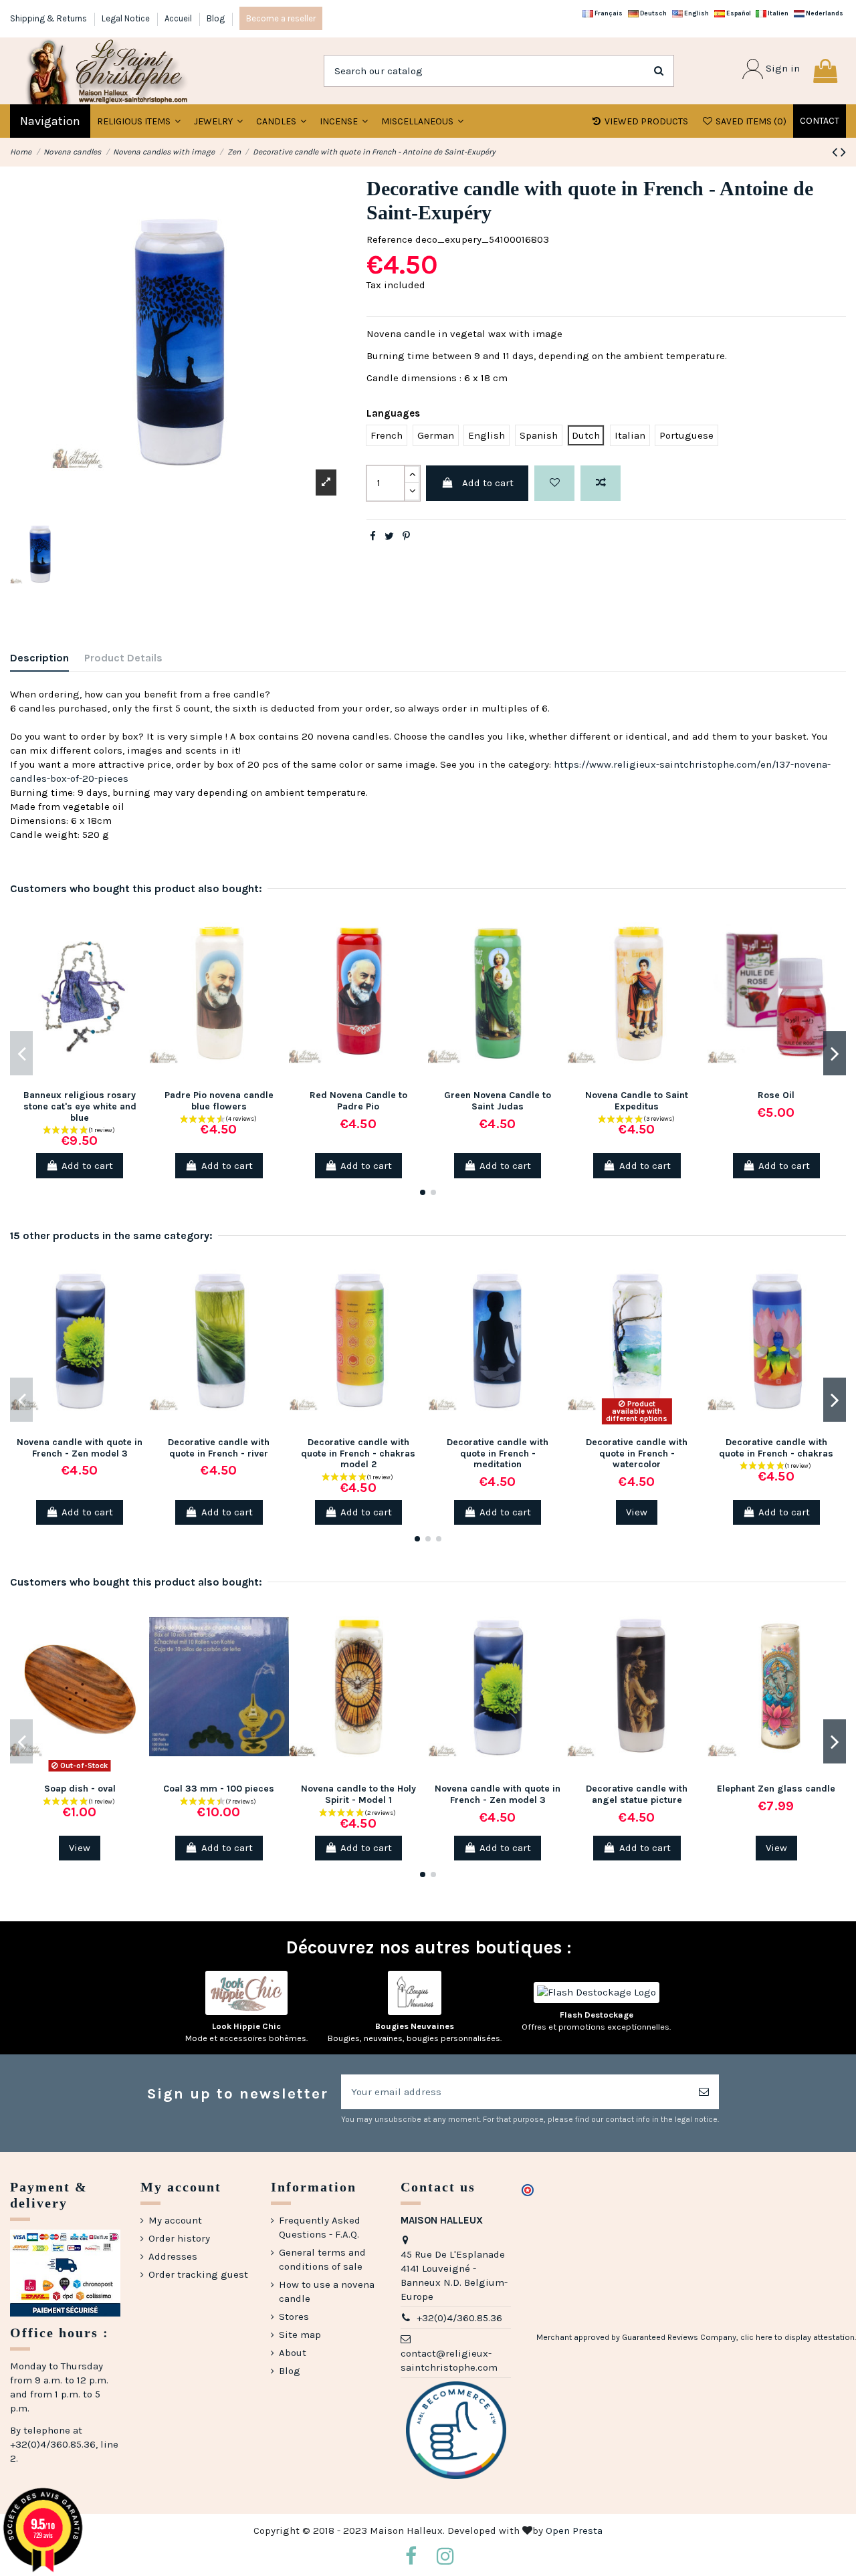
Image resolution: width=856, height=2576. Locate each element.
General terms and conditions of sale (322, 2259)
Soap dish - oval (80, 1789)
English (696, 13)
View (637, 1512)
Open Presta (574, 2531)
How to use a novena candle (327, 2291)
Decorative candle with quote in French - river (219, 1448)
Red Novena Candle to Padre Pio (358, 1101)
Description (39, 658)
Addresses (173, 2256)
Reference (390, 239)
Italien (777, 13)
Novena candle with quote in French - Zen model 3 (80, 1448)
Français (608, 13)
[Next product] (843, 152)
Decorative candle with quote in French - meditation (498, 1454)
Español (738, 13)
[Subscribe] (704, 2092)
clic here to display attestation (797, 2337)
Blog (216, 18)
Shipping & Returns (49, 18)
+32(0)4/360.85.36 (459, 2318)
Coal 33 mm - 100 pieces (219, 1789)
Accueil (179, 18)
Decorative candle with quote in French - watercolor (637, 1454)
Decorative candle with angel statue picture (637, 1794)
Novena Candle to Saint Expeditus (637, 1101)
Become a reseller (281, 18)
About (293, 2353)
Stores (294, 2317)
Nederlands (824, 13)
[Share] (373, 536)
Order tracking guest (198, 2274)
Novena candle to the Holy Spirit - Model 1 (358, 1794)
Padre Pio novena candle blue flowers (219, 1101)
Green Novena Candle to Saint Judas (498, 1101)
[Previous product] (836, 152)
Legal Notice (127, 18)
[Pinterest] (406, 536)
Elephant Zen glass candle (776, 1789)
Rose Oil (776, 1095)
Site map (300, 2335)
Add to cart (488, 483)
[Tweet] (389, 536)
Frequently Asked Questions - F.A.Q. (320, 2227)
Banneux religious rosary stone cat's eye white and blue (80, 1106)
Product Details (123, 658)
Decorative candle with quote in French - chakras (776, 1448)
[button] (218, 121)
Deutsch (653, 13)
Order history (179, 2238)
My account (175, 2220)
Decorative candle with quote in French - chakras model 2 (358, 1454)
